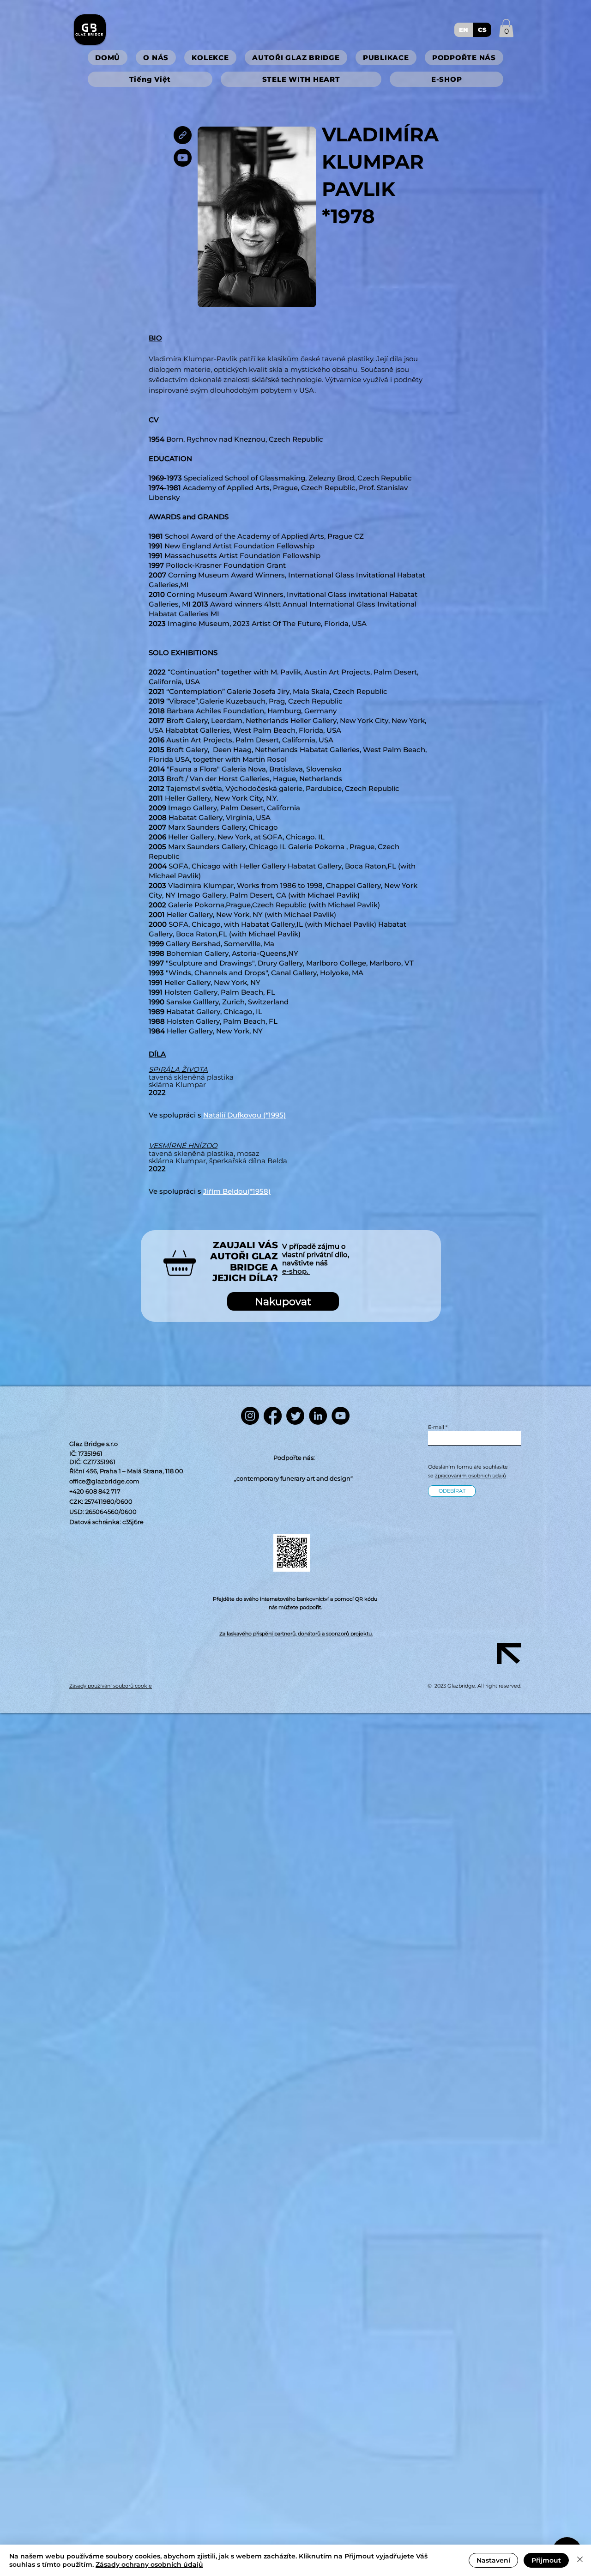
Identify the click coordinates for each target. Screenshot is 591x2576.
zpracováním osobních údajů (470, 1476)
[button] (506, 28)
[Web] (183, 135)
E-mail (436, 1427)
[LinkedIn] (318, 1416)
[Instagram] (250, 1416)
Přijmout (546, 2560)
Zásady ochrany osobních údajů (149, 2564)
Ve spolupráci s (210, 1191)
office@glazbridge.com (104, 1481)
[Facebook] (273, 1416)
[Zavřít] (580, 2560)
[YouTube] (183, 158)
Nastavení (493, 2560)
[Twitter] (295, 1416)
